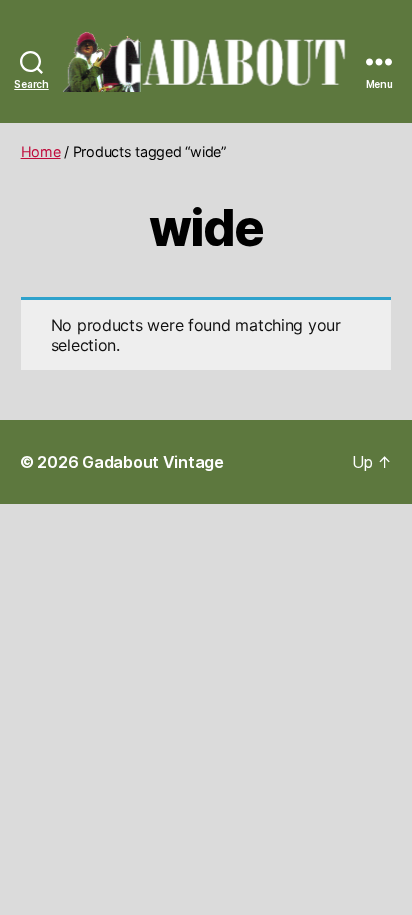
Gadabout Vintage (153, 462)
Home (41, 151)
